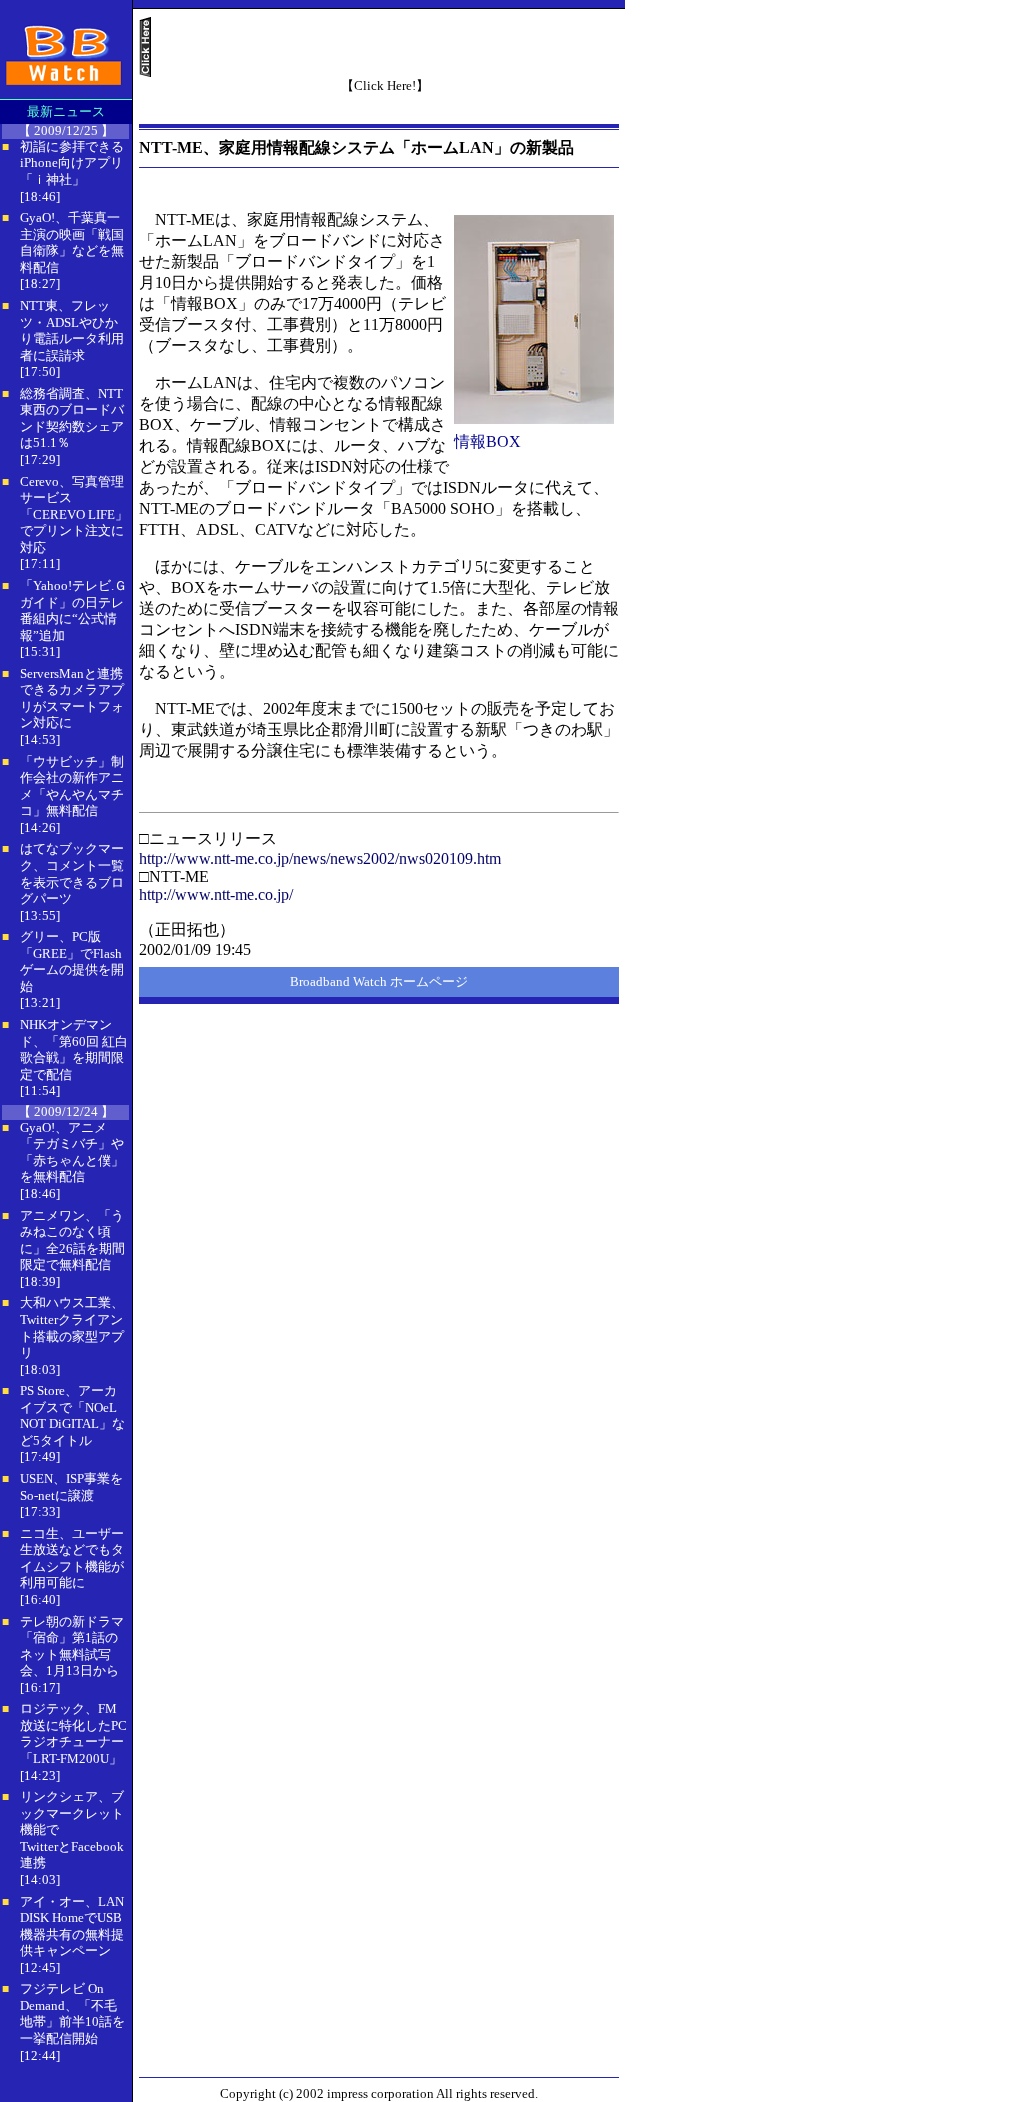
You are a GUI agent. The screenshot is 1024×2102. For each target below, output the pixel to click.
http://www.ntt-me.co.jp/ (216, 894)
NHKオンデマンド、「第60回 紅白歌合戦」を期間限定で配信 (74, 1049)
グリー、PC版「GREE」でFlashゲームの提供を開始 (72, 961)
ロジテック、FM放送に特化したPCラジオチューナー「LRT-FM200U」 (73, 1733)
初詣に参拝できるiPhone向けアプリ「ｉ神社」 (72, 163)
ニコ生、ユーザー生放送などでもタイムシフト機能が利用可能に (72, 1558)
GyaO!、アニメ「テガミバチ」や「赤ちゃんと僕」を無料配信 (72, 1152)
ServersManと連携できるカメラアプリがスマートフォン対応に (72, 698)
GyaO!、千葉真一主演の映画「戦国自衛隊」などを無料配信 (72, 242)
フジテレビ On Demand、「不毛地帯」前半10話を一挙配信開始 (72, 2013)
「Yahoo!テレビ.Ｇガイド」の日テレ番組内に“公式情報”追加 (73, 610)
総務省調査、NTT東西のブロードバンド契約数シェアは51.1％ (72, 418)
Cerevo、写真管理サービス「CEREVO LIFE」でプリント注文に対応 (74, 514)
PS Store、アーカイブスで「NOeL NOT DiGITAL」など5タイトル (72, 1415)
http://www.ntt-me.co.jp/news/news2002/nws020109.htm (320, 858)
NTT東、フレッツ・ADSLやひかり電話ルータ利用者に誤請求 (72, 330)
